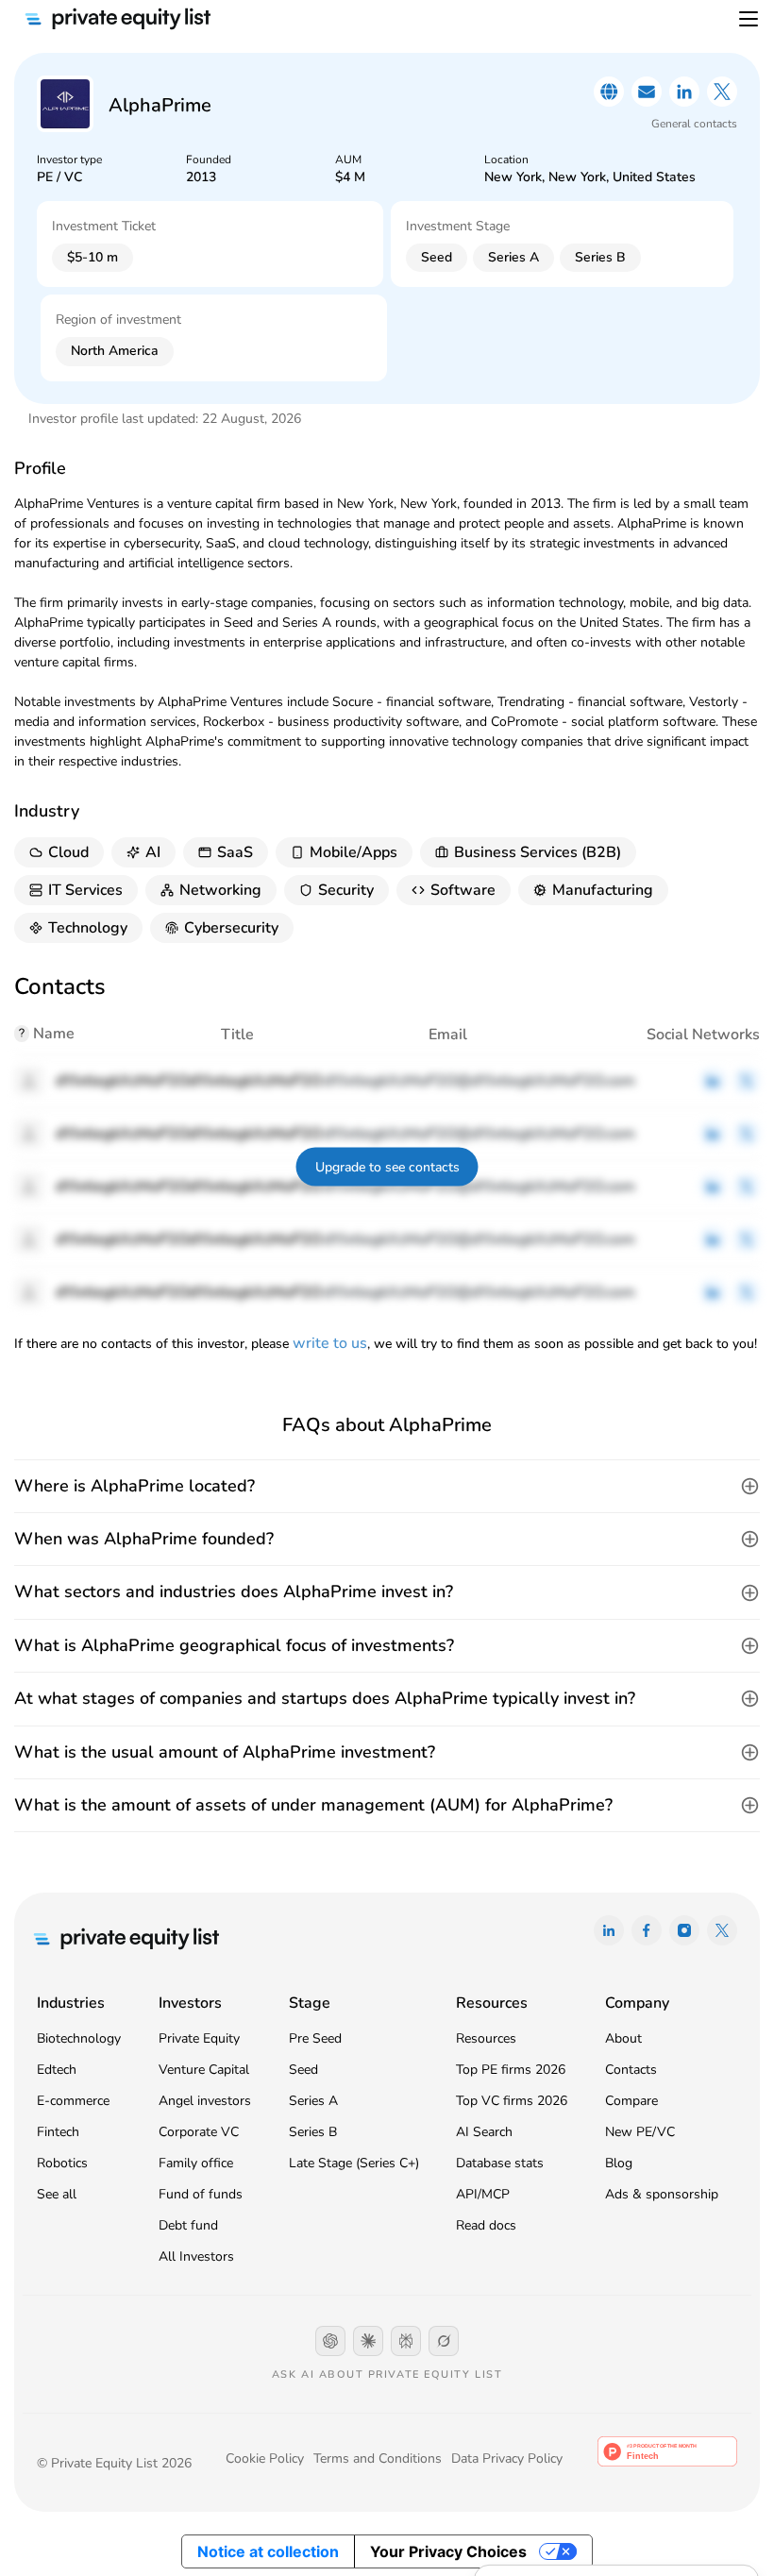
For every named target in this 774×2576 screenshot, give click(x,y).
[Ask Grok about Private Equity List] (444, 2341)
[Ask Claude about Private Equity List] (368, 2341)
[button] (387, 1486)
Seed (303, 2070)
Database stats (500, 2163)
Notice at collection (268, 2551)
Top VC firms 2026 (512, 2101)
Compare (631, 2101)
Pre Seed (315, 2038)
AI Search (484, 2132)
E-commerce (73, 2101)
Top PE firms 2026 (511, 2070)
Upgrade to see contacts (387, 1167)
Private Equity (199, 2038)
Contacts (631, 2070)
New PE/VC (640, 2132)
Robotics (62, 2163)
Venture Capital (204, 2070)
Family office (196, 2163)
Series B (313, 2132)
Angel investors (205, 2101)
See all (57, 2194)
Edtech (57, 2070)
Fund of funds (201, 2194)
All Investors (196, 2256)
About (623, 2038)
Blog (619, 2163)
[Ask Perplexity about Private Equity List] (406, 2341)
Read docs (486, 2225)
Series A (313, 2101)
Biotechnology (79, 2038)
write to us (330, 1343)
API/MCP (483, 2194)
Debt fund (188, 2225)
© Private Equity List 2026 (114, 2463)
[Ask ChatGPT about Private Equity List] (330, 2341)
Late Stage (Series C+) (354, 2163)
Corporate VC (199, 2132)
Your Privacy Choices (448, 2551)
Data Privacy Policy (507, 2458)
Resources (486, 2038)
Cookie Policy (265, 2458)
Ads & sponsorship (662, 2194)
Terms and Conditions (378, 2458)
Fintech (58, 2132)
